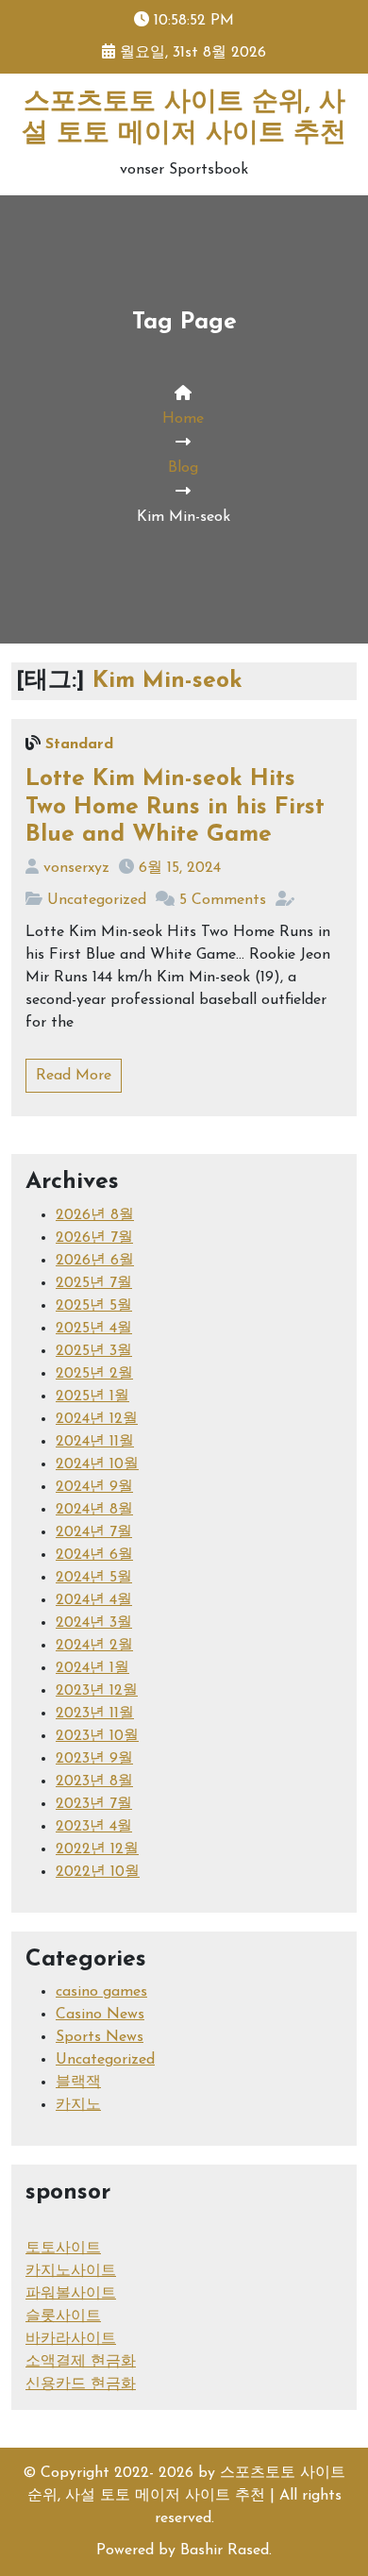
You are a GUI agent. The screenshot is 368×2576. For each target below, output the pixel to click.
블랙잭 (78, 2083)
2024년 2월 (94, 1646)
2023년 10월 (97, 1736)
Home (183, 419)
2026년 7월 (94, 1238)
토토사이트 (63, 2249)
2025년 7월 (94, 1283)
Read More (74, 1076)
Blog (183, 468)
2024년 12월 (97, 1419)
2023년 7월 (94, 1804)
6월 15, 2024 (180, 868)
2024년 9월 (94, 1487)
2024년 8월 (94, 1510)
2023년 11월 (95, 1714)
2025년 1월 (92, 1397)
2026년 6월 (95, 1261)
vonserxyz (76, 868)
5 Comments (223, 900)
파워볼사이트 (71, 2294)
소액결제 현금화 (81, 2362)
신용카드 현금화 (81, 2384)
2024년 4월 (94, 1600)
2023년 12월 (97, 1691)
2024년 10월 (97, 1464)
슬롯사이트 (63, 2317)
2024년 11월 (95, 1442)
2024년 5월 (94, 1578)
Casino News (100, 2015)
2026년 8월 (95, 1215)
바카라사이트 (71, 2339)
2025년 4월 (94, 1329)
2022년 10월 (98, 1872)
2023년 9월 (94, 1759)
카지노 (78, 2105)
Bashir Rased (225, 2551)
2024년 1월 (92, 1668)
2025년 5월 (94, 1306)
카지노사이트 (71, 2271)
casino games (101, 1992)
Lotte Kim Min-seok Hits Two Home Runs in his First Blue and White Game (175, 807)
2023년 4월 (94, 1827)
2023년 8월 (94, 1781)
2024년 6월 (94, 1555)
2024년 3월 (94, 1623)
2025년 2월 (94, 1374)
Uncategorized (97, 900)
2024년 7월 (94, 1532)
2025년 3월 (94, 1351)
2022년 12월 (97, 1849)
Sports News (100, 2037)
